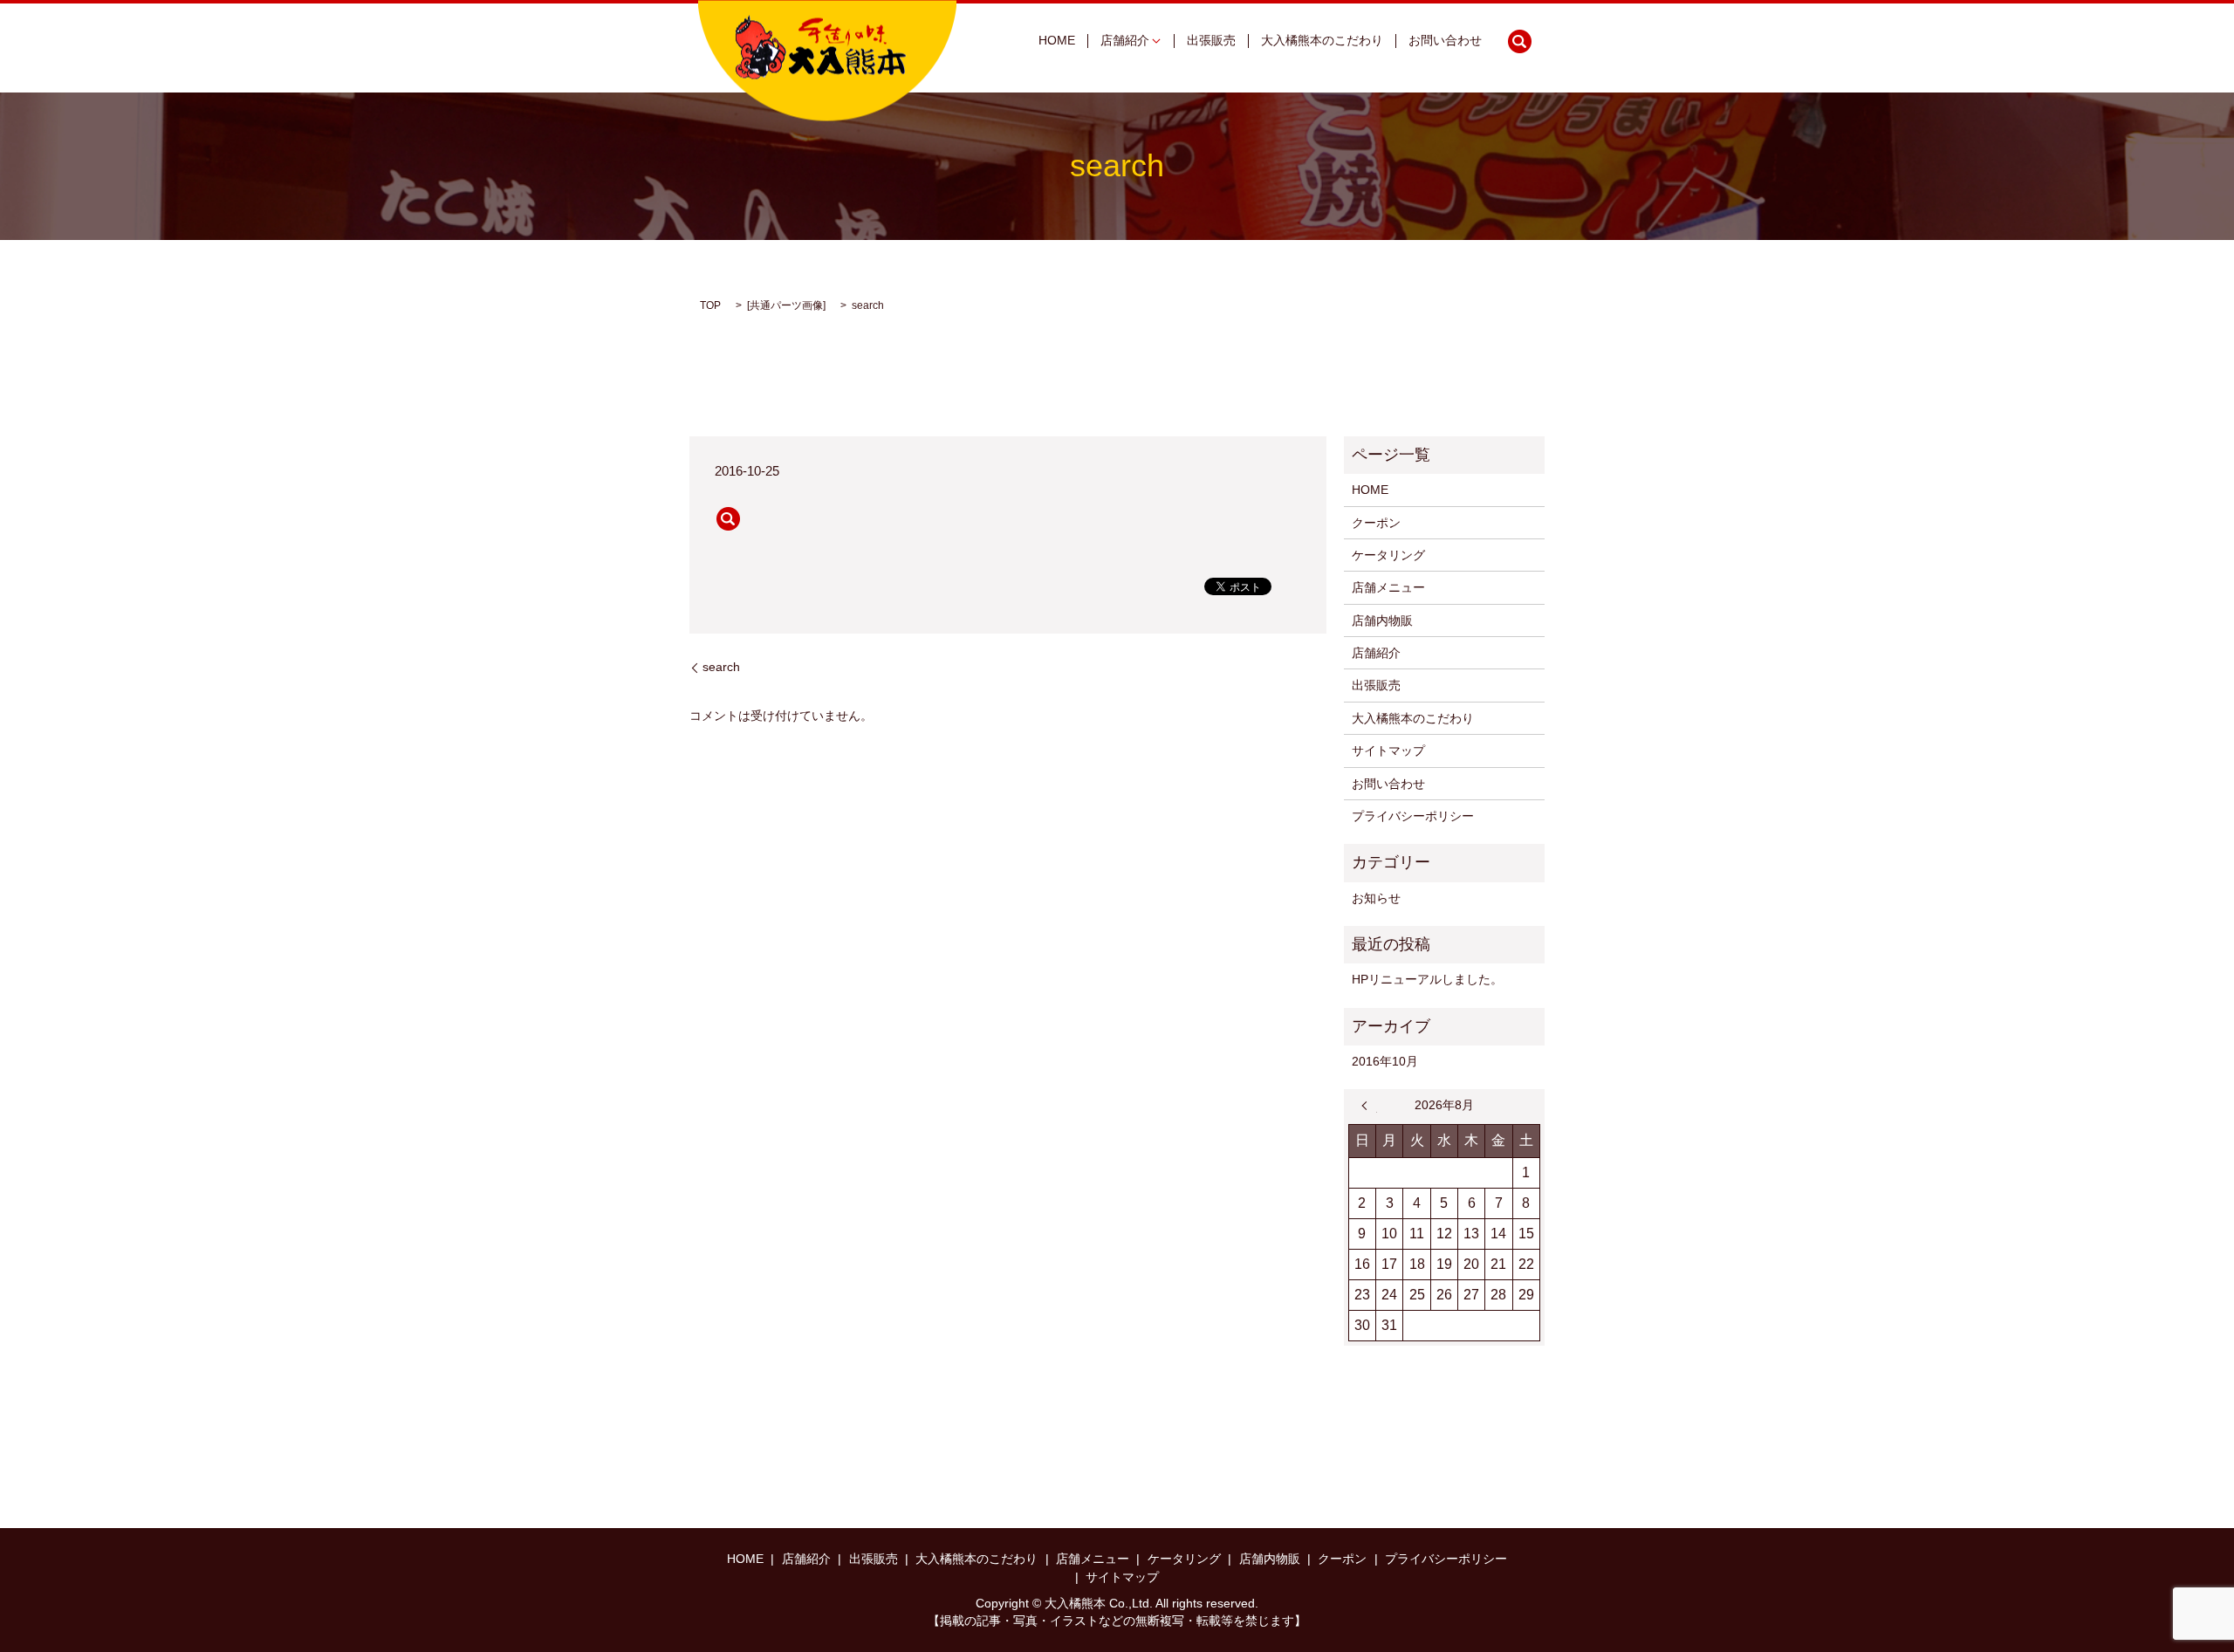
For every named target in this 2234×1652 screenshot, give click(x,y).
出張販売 (1211, 41)
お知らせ (1376, 898)
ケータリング (1388, 555)
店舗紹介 (1125, 41)
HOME (1057, 41)
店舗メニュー (1388, 587)
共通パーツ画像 (786, 305)
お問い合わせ (1445, 41)
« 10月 (1369, 1106)
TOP (710, 305)
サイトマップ (1388, 751)
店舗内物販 (1382, 620)
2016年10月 (1385, 1061)
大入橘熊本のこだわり (1322, 41)
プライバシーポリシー (1413, 816)
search (1519, 41)
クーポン (1376, 523)
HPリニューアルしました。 (1427, 979)
